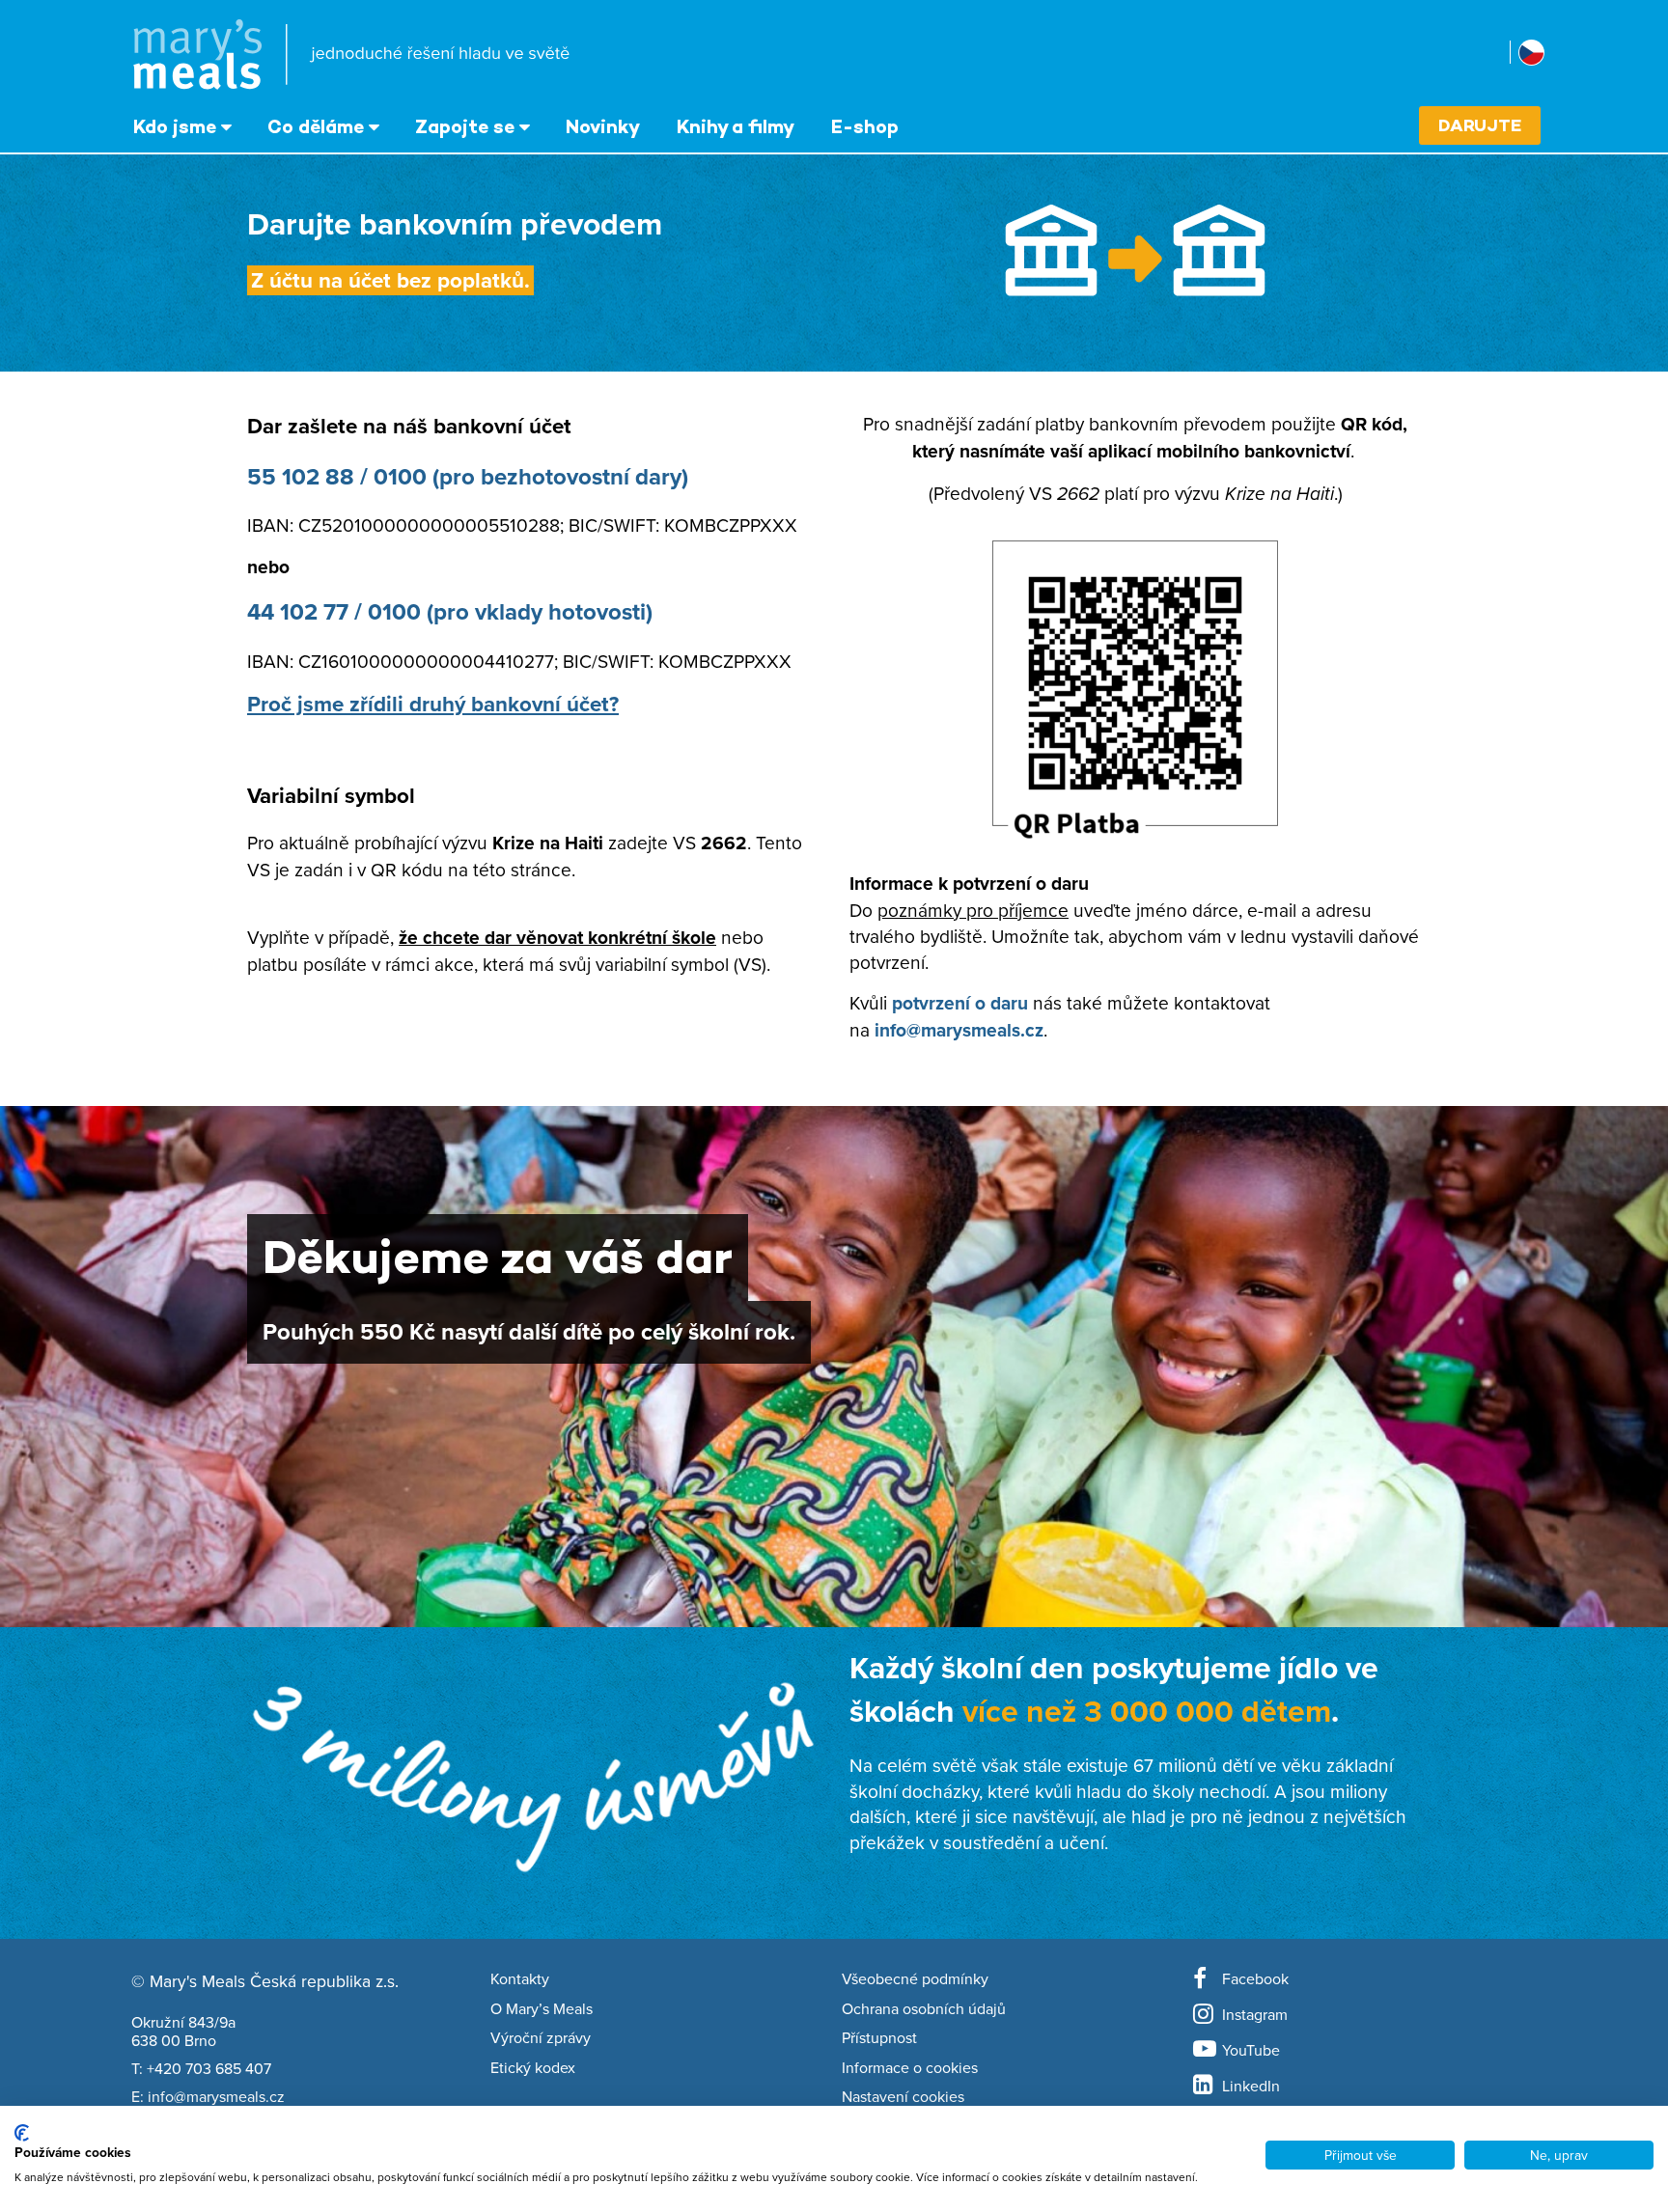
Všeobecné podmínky (915, 1979)
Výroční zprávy (541, 2038)
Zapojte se (465, 126)
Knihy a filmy (736, 126)
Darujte (1480, 125)
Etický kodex (533, 2068)
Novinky (603, 126)
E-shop (865, 126)
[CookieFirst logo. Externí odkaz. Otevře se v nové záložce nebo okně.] (22, 2133)
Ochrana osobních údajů (924, 2009)
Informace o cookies (910, 2068)
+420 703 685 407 (209, 2068)
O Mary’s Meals (542, 2009)
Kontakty (520, 1979)
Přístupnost (879, 2038)
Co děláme (316, 126)
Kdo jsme (175, 126)
